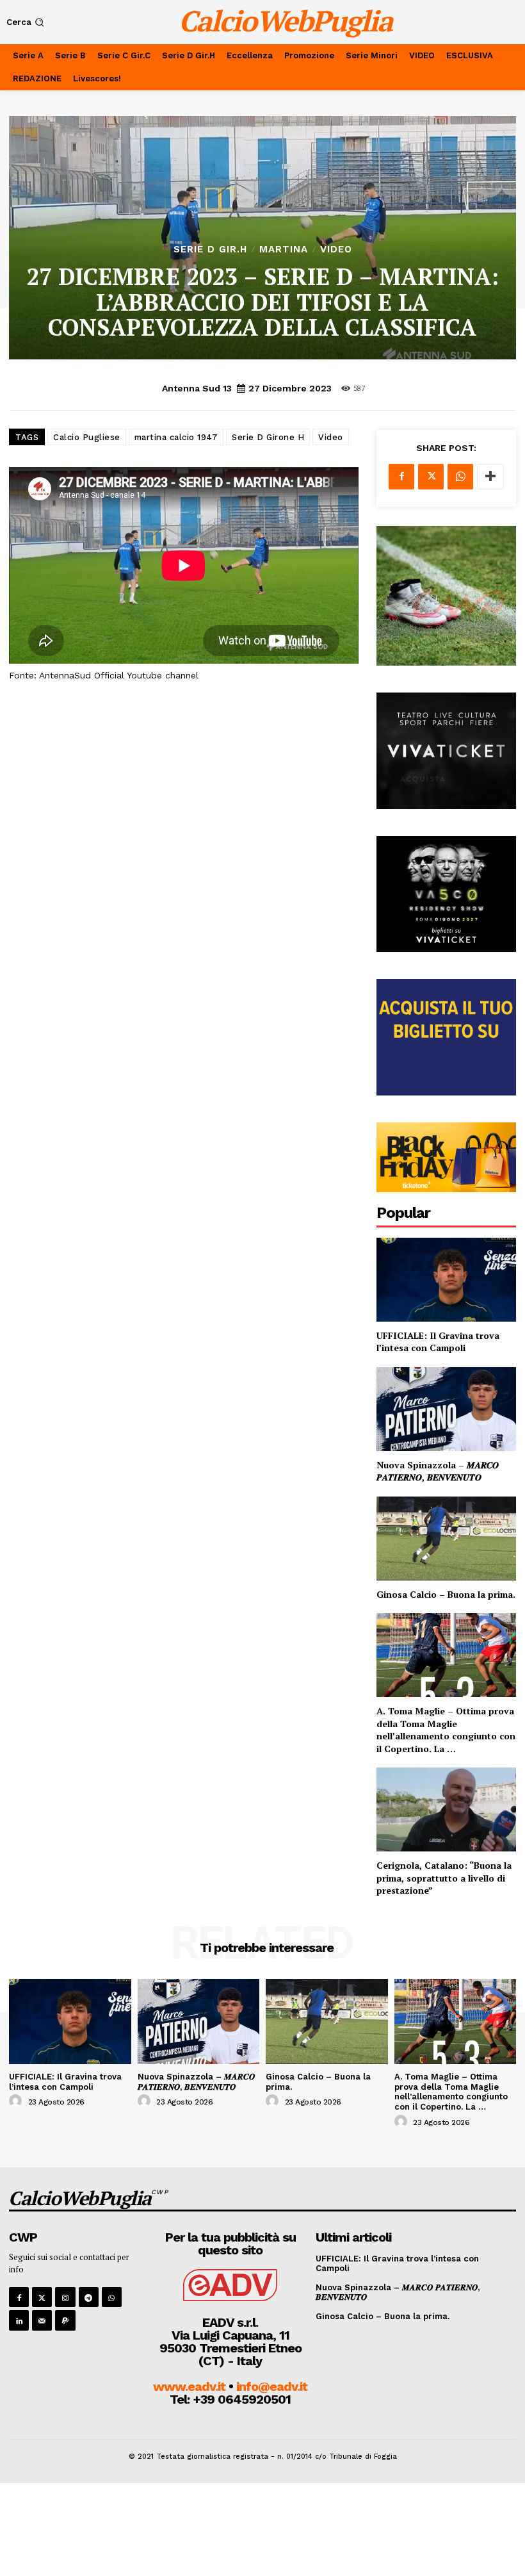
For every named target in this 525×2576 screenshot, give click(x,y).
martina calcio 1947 (176, 437)
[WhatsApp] (460, 477)
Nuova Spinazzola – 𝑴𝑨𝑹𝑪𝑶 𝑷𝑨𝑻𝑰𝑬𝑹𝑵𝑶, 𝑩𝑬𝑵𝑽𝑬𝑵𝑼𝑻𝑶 (438, 1471)
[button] (27, 22)
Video (336, 250)
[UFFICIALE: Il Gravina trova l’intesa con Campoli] (446, 1280)
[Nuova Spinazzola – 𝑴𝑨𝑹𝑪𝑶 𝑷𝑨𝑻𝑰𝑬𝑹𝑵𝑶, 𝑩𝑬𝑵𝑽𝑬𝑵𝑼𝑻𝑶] (446, 1409)
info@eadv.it (272, 2386)
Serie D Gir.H (210, 250)
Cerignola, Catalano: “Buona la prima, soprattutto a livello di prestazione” (444, 1878)
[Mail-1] (42, 2320)
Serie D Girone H (268, 437)
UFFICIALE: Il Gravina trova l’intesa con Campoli (438, 1342)
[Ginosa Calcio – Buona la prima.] (446, 1538)
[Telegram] (89, 2297)
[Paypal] (65, 2320)
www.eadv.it (189, 2386)
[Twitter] (431, 477)
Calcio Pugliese (87, 437)
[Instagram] (65, 2297)
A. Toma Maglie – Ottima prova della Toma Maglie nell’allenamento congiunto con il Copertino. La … (446, 1730)
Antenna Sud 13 (197, 388)
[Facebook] (401, 477)
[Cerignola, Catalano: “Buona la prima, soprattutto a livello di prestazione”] (446, 1809)
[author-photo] (17, 2101)
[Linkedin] (19, 2320)
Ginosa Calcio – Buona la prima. (446, 1594)
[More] (490, 477)
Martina (284, 250)
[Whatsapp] (112, 2297)
